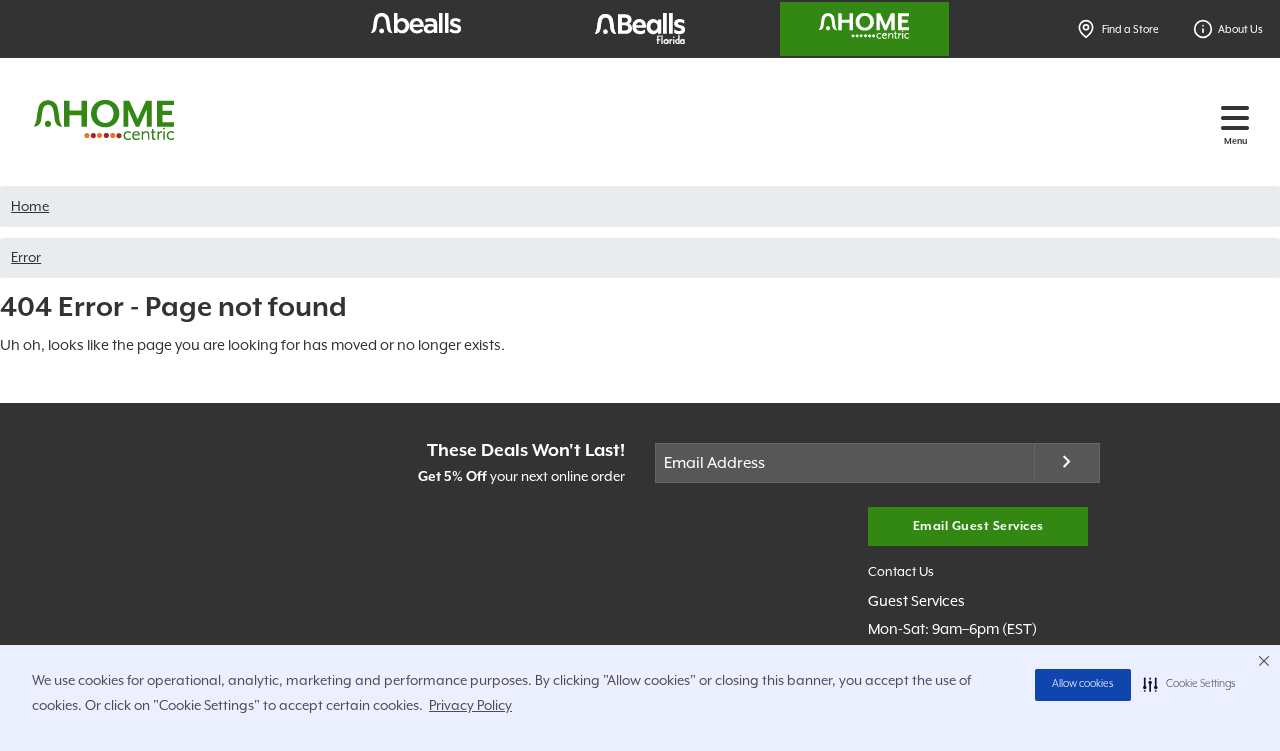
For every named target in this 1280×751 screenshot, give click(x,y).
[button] (1189, 685)
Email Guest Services (978, 526)
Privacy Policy (470, 705)
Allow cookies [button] (1083, 684)
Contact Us (901, 571)
